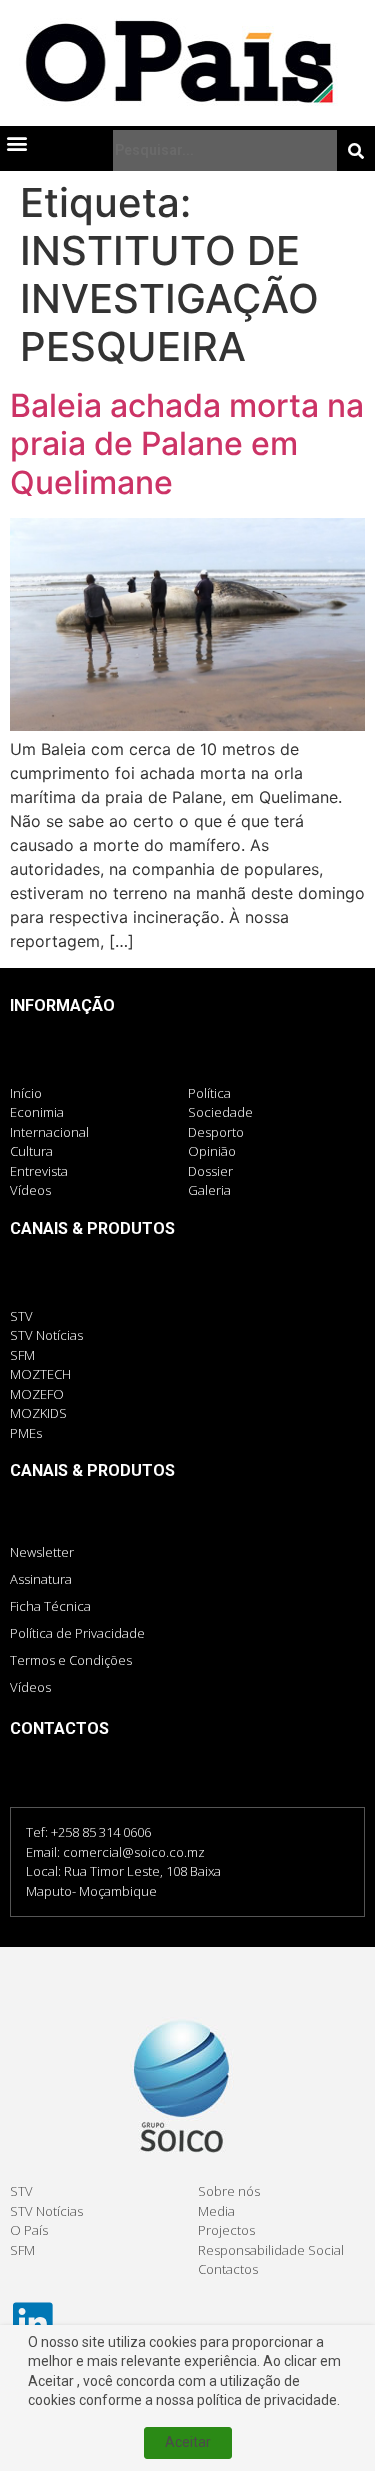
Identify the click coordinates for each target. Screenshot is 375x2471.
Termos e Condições (71, 1660)
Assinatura (41, 1579)
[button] (16, 142)
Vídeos (30, 1687)
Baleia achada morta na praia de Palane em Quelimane (187, 444)
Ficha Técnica (50, 1606)
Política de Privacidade (77, 1633)
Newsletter (42, 1552)
